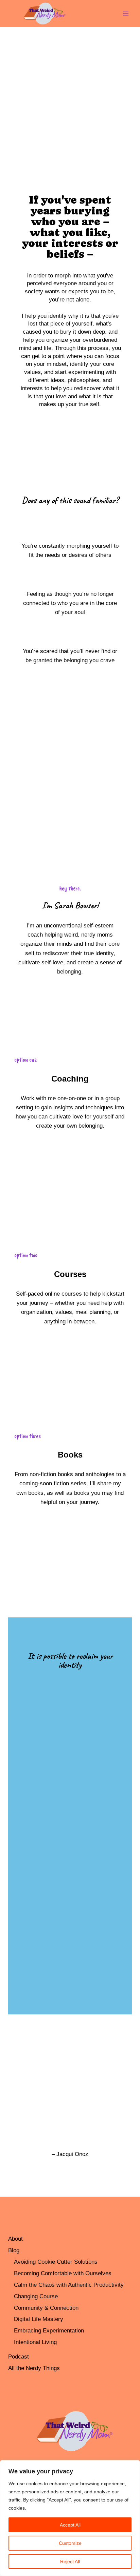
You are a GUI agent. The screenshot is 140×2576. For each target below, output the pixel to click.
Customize (70, 2543)
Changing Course (36, 2296)
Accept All (70, 2525)
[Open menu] (126, 13)
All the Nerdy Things (34, 2368)
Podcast (19, 2357)
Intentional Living (35, 2342)
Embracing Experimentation (49, 2331)
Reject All (70, 2561)
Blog (14, 2250)
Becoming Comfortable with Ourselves (63, 2273)
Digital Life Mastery (39, 2319)
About (15, 2239)
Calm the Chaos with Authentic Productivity (69, 2285)
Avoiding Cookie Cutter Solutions (56, 2262)
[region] (70, 2518)
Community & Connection (46, 2308)
